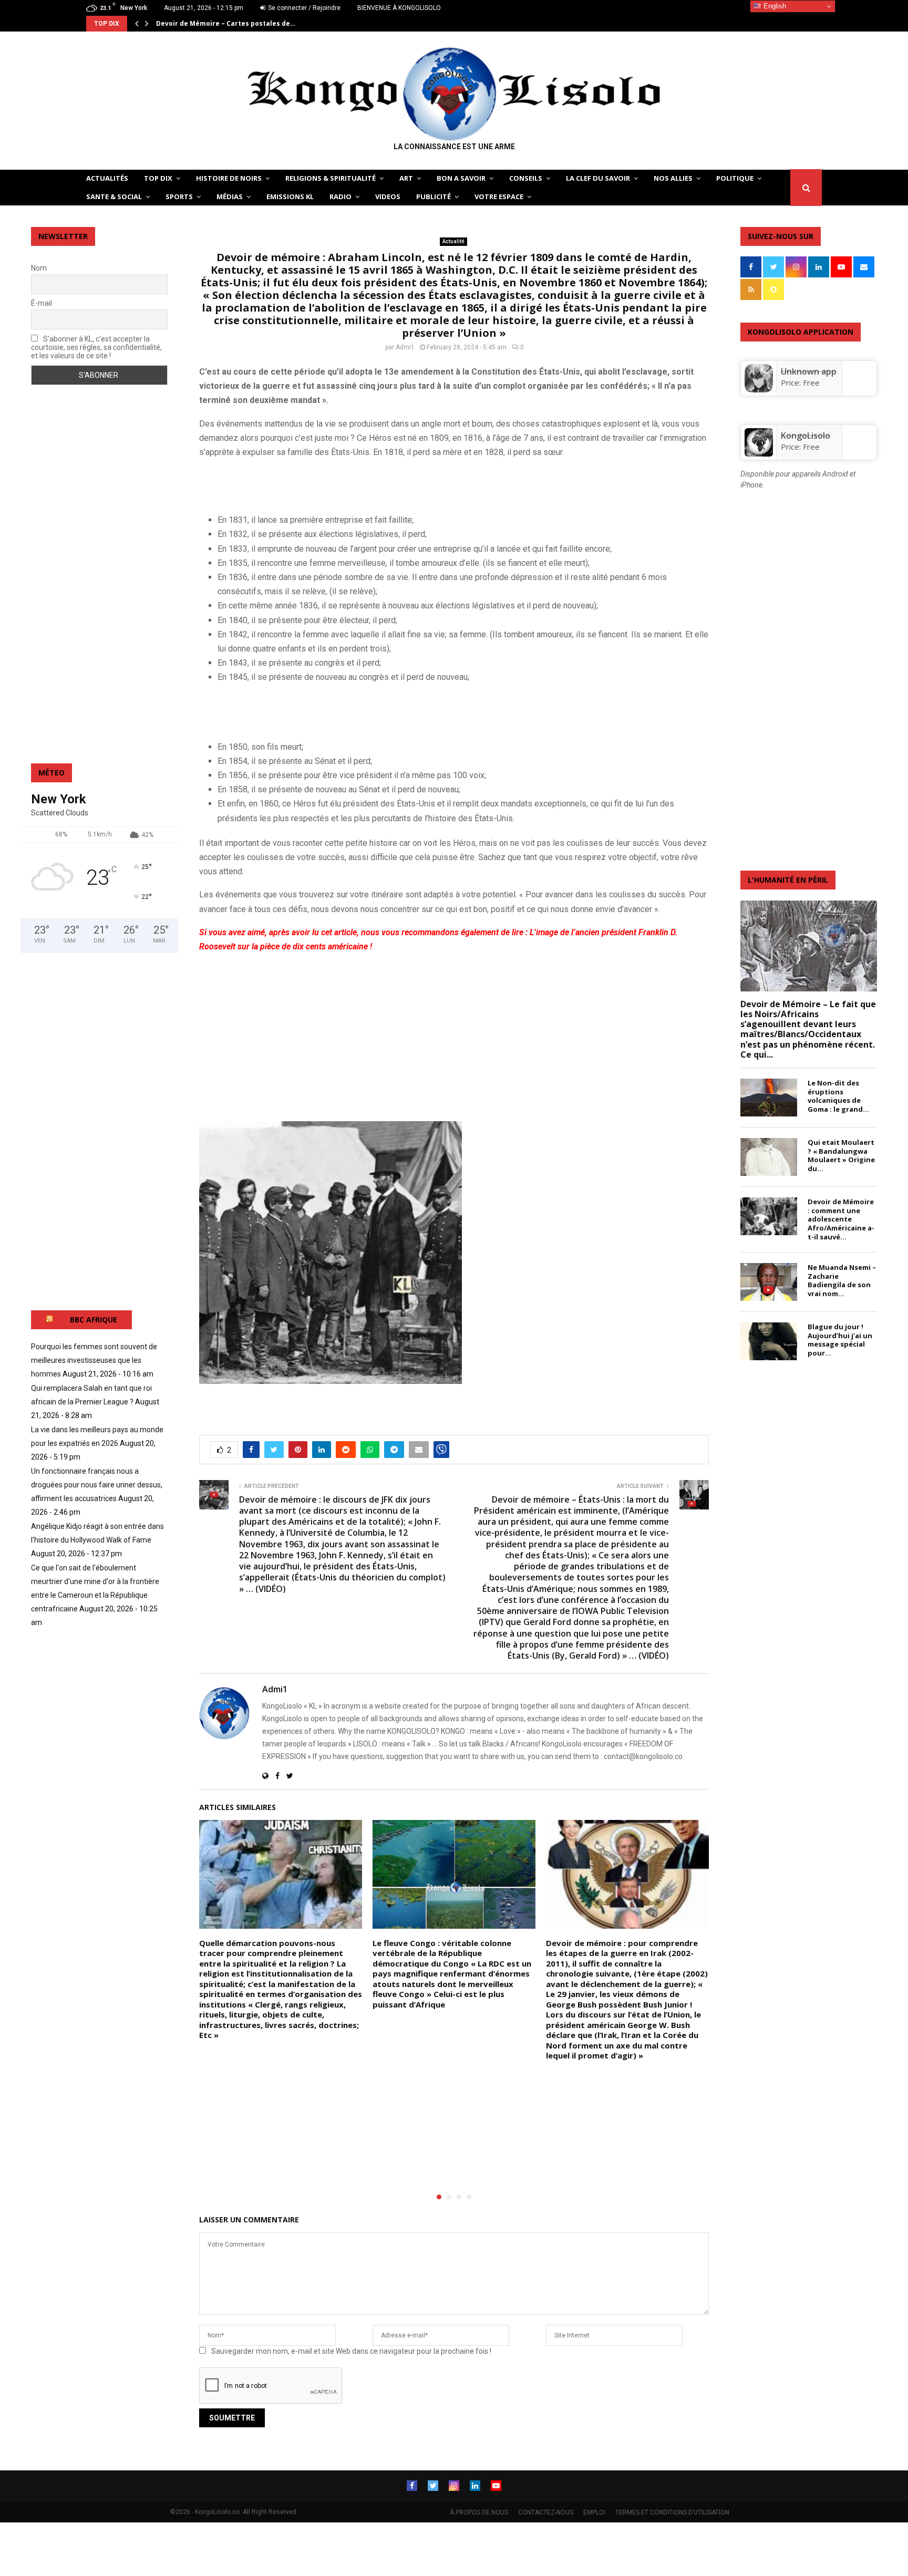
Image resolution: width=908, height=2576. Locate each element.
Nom (39, 268)
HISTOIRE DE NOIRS (229, 178)
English (774, 6)
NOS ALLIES (673, 178)
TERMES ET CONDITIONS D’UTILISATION (672, 2512)
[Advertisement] (322, 484)
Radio (340, 196)
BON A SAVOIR (461, 178)
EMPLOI (594, 2512)
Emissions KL (290, 196)
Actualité (453, 241)
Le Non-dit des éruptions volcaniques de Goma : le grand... (838, 1096)
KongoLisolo (806, 436)
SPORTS (179, 196)
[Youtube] (496, 2486)
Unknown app (809, 371)
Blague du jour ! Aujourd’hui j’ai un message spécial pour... (840, 1340)
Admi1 (405, 347)
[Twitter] (433, 2486)
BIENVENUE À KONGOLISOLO (399, 8)
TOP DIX (158, 178)
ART (406, 178)
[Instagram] (454, 2486)
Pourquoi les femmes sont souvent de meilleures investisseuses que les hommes (94, 1360)
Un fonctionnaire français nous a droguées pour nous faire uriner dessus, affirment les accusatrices (97, 1485)
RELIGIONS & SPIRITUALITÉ (331, 178)
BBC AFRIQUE (94, 1320)
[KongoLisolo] (759, 453)
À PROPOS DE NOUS (479, 2512)
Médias (230, 196)
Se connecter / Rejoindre (303, 8)
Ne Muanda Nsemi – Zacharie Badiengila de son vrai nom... (842, 1280)
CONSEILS (526, 178)
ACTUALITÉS (107, 178)
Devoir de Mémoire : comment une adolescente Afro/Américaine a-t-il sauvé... (841, 1219)
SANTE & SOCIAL (114, 196)
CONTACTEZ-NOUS (546, 2512)
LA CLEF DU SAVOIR (598, 178)
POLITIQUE (735, 178)
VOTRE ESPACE (499, 196)
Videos (388, 196)
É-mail (42, 303)
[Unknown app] (759, 389)
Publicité (434, 196)
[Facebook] (412, 2486)
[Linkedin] (475, 2486)
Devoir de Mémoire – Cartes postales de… (226, 23)
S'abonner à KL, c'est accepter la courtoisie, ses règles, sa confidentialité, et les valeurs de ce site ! (96, 347)
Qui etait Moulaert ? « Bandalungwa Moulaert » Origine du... (841, 1155)
